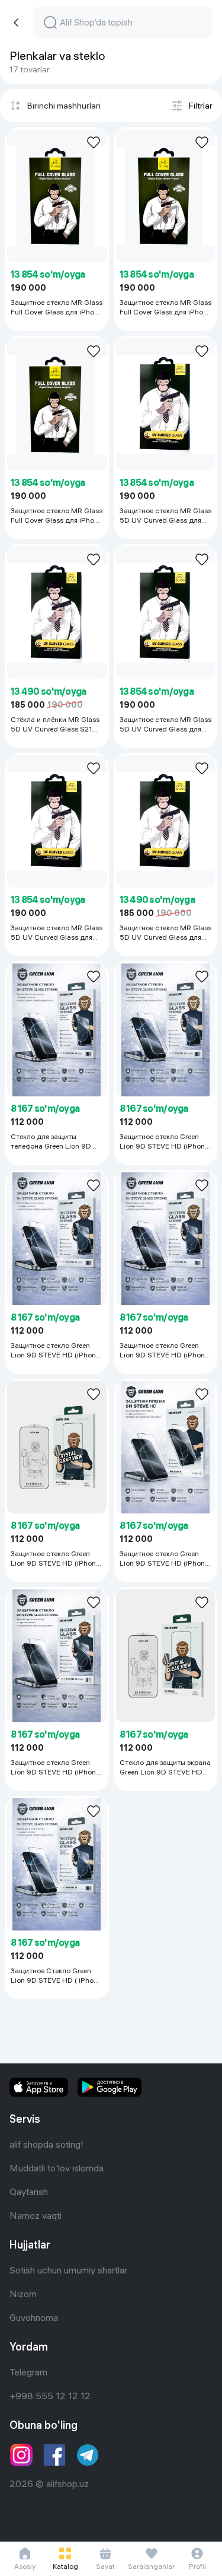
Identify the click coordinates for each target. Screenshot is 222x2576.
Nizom (23, 2294)
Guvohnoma (34, 2317)
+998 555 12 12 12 (50, 2396)
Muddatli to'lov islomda (57, 2168)
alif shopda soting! (46, 2144)
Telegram (28, 2372)
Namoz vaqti (36, 2215)
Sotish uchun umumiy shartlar (68, 2270)
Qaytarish (29, 2192)
